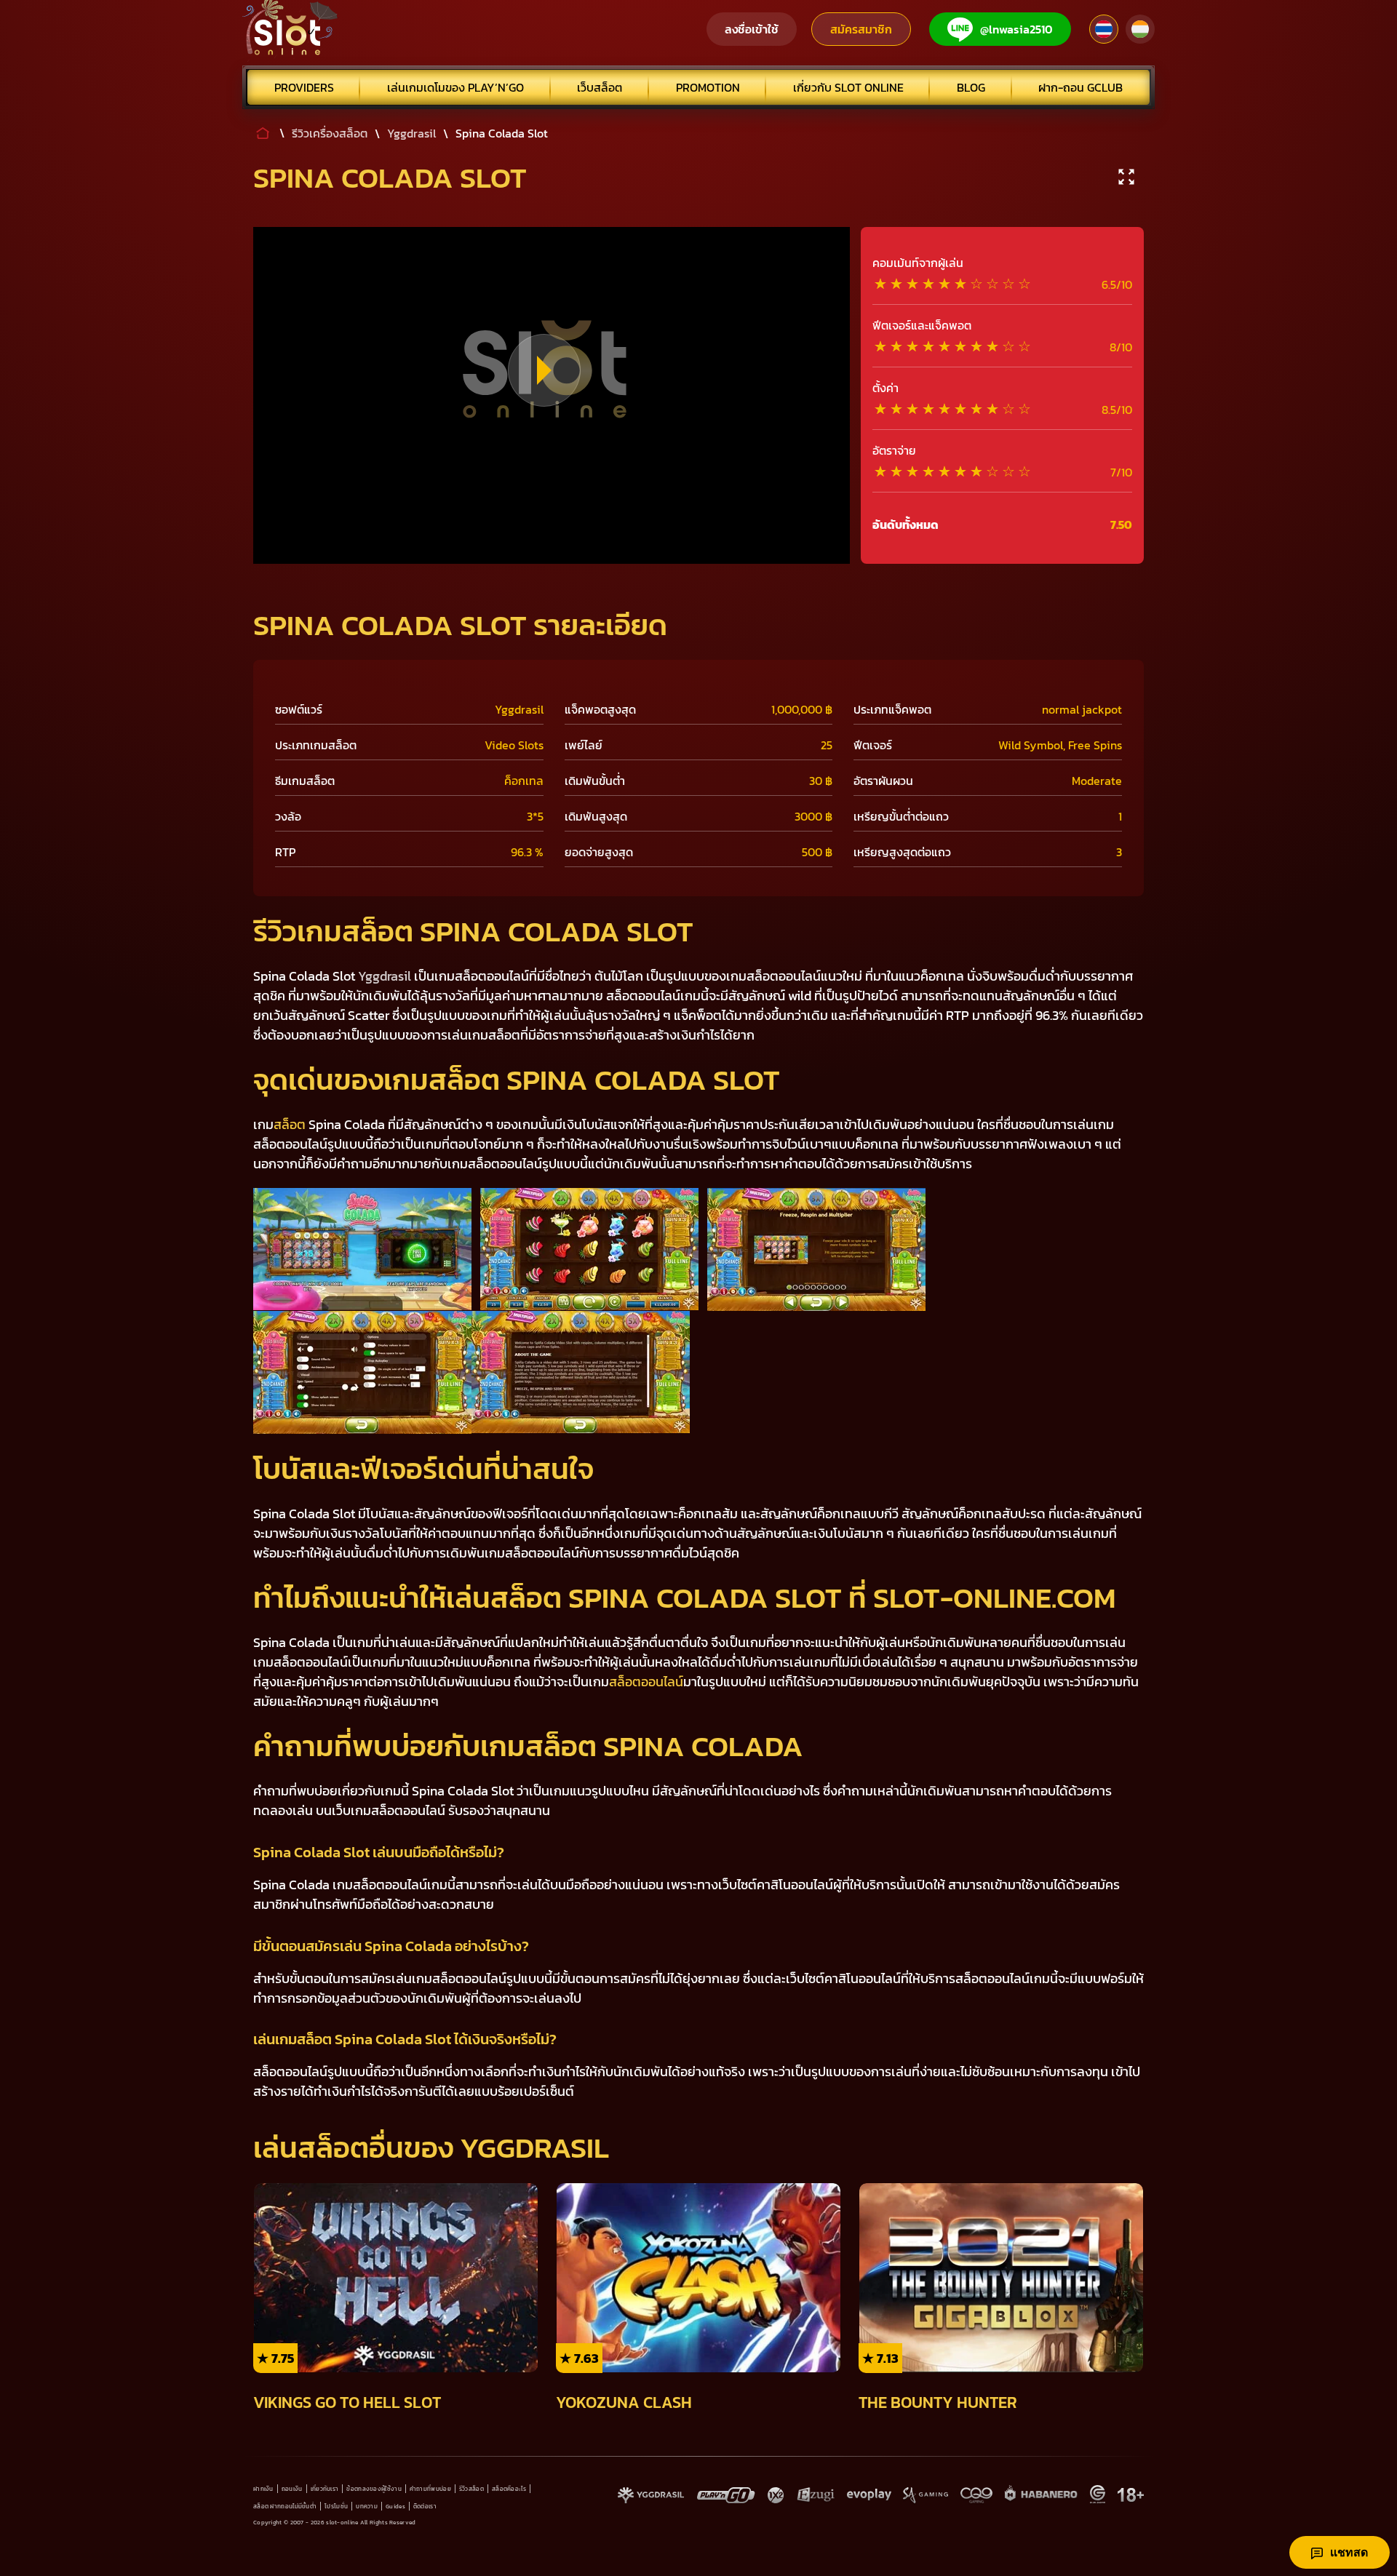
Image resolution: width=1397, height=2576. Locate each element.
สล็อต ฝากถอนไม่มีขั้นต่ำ (285, 2506)
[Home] (290, 29)
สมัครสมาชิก (861, 29)
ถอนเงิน (292, 2489)
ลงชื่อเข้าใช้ (752, 29)
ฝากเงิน (263, 2489)
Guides (395, 2506)
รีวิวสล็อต (471, 2489)
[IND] (1140, 29)
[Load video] (544, 370)
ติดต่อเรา (425, 2506)
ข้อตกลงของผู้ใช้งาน (374, 2489)
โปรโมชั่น (336, 2506)
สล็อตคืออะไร (509, 2489)
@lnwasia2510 (1016, 29)
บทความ (367, 2506)
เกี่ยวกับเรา (325, 2489)
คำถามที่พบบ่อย (430, 2489)
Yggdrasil (385, 976)
